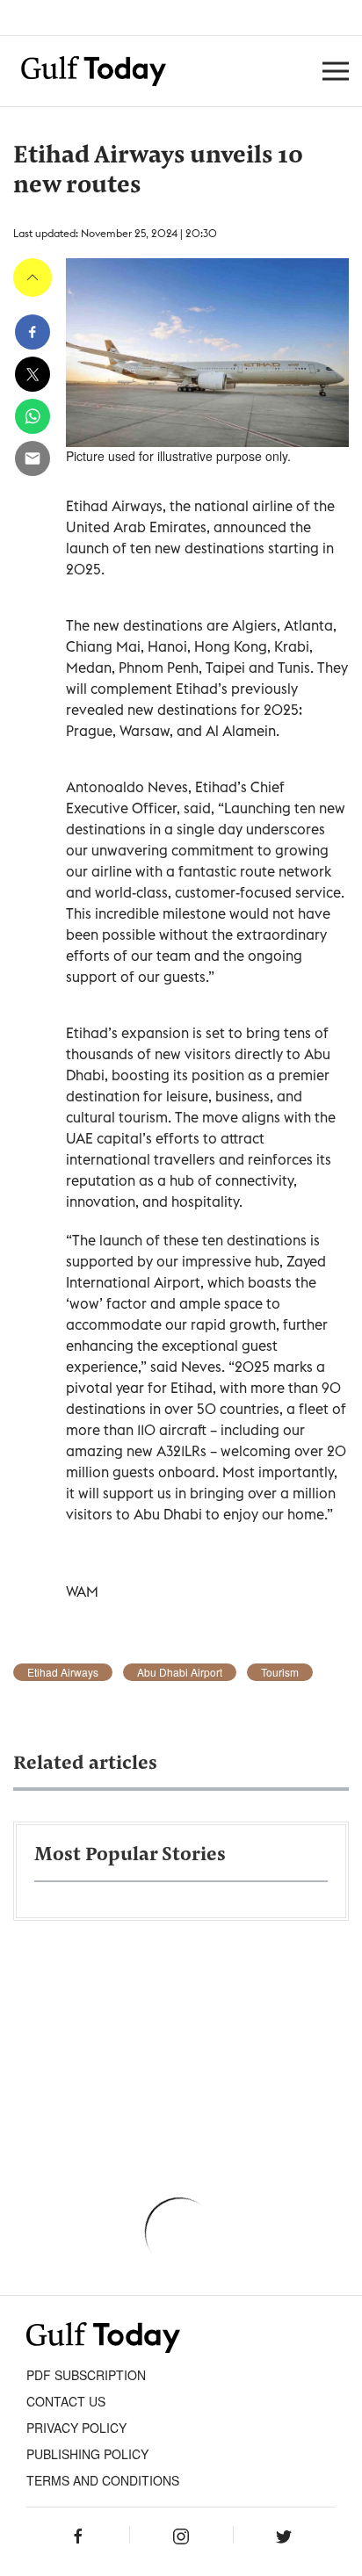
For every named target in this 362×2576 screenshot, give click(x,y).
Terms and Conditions (103, 2480)
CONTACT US (66, 2401)
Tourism (280, 1672)
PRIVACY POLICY (76, 2428)
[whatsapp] (33, 416)
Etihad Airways (63, 1672)
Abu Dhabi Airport (180, 1672)
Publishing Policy (87, 2454)
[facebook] (33, 332)
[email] (33, 458)
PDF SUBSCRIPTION (86, 2375)
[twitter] (33, 374)
